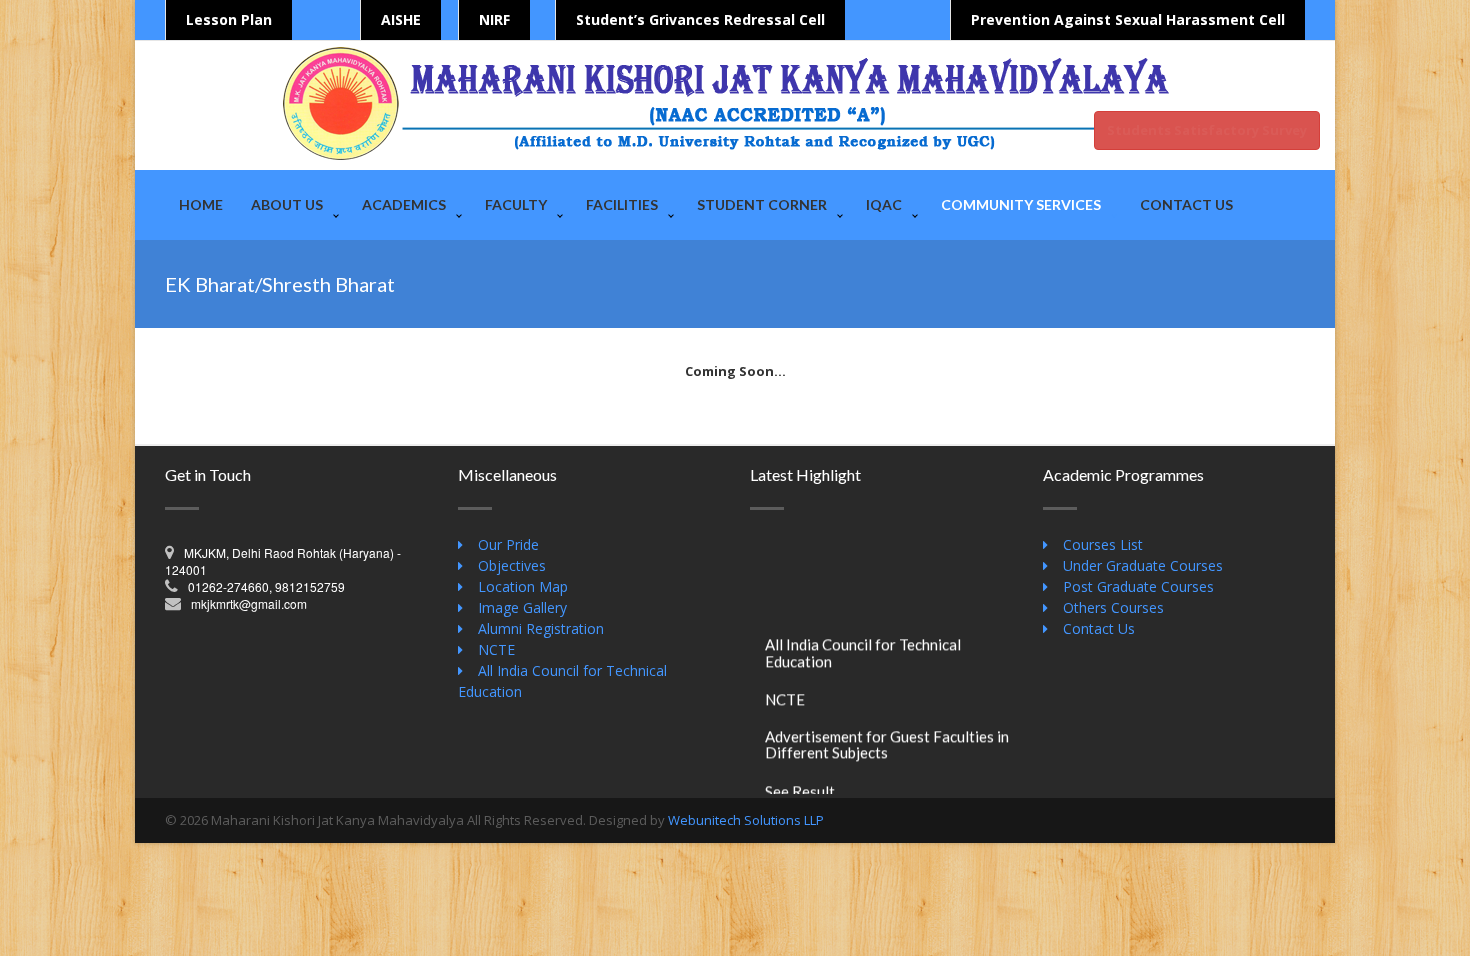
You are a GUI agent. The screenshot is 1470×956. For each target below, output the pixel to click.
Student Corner (762, 204)
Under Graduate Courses (1143, 565)
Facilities (622, 204)
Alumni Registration (541, 628)
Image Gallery (522, 607)
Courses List (1103, 544)
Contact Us (1186, 204)
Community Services (1021, 204)
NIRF (494, 19)
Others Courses (1113, 607)
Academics (404, 204)
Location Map (523, 586)
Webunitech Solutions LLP (746, 820)
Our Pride (508, 544)
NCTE (496, 649)
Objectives (512, 565)
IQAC (884, 204)
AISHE (401, 19)
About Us (287, 204)
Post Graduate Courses (1138, 586)
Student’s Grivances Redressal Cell (700, 19)
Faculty (516, 204)
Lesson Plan (229, 19)
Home (201, 204)
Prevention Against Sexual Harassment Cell (1128, 19)
